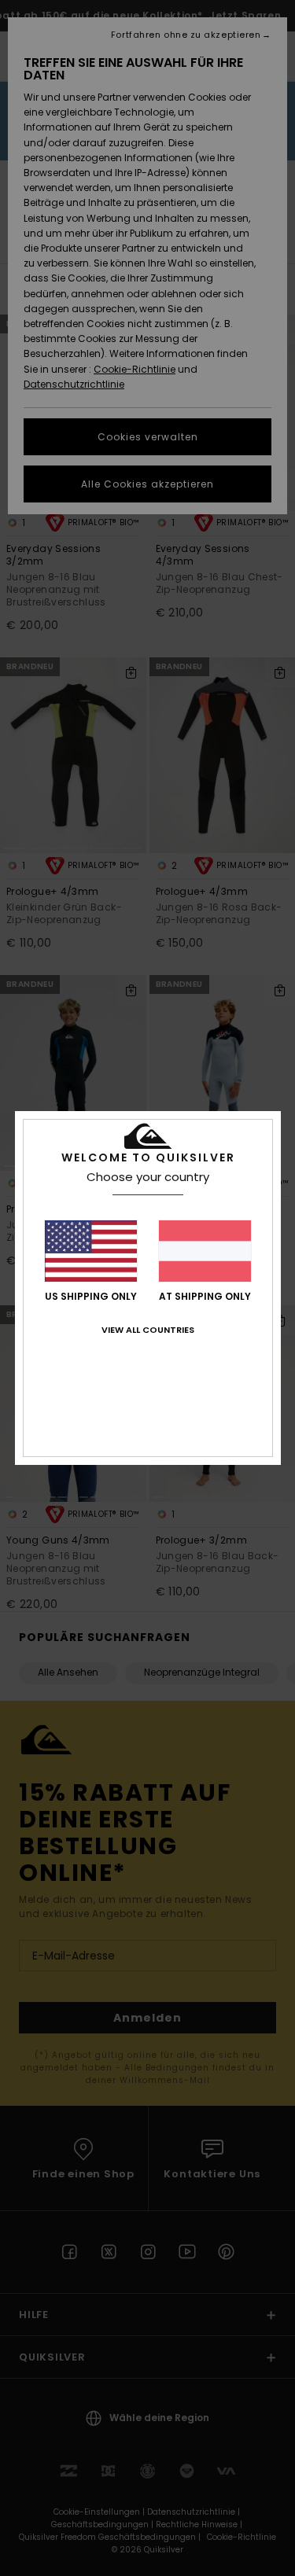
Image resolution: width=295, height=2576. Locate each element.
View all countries (148, 1330)
